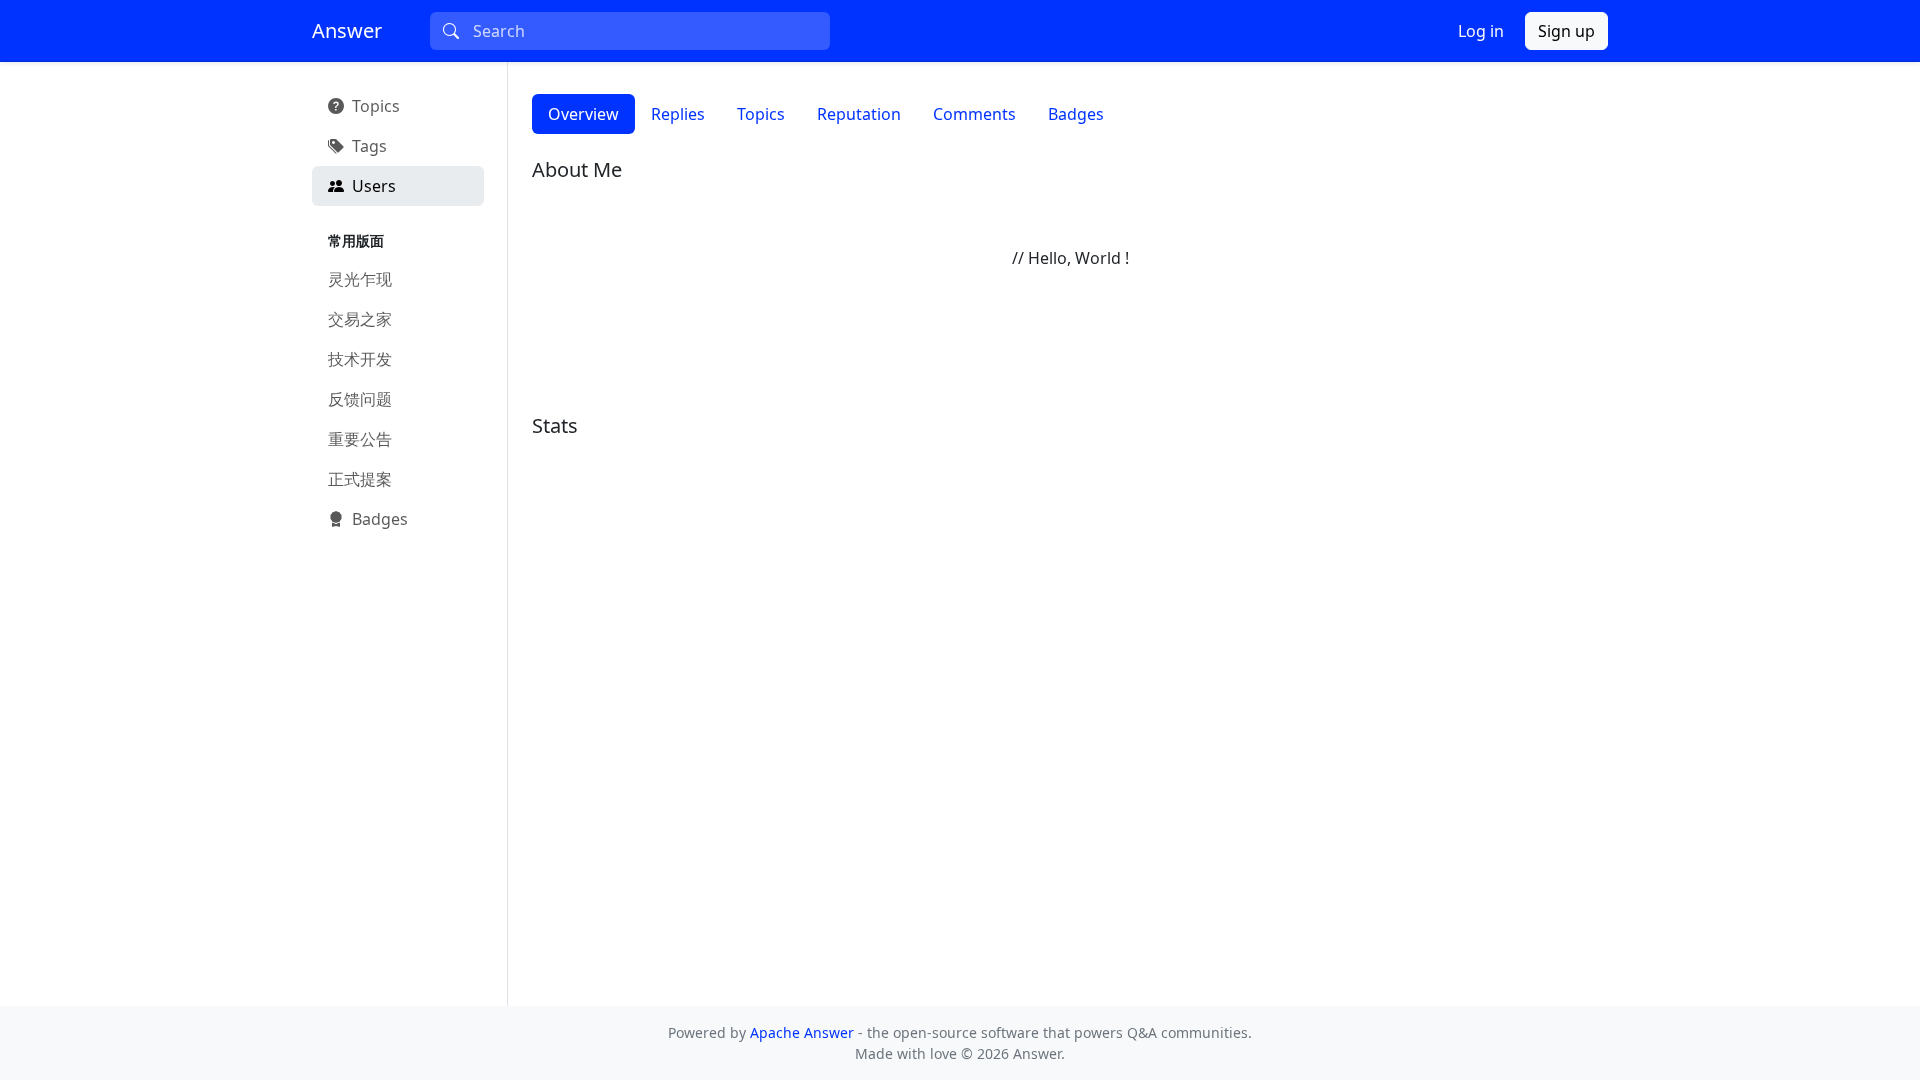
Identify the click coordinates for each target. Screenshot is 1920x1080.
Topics (761, 114)
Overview (583, 114)
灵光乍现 (360, 279)
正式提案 (360, 479)
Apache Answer (804, 1032)
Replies (678, 114)
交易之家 (360, 319)
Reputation (859, 114)
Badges (1076, 114)
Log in (1481, 31)
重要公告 (360, 439)
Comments (974, 114)
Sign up (1566, 31)
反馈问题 (360, 399)
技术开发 (360, 359)
